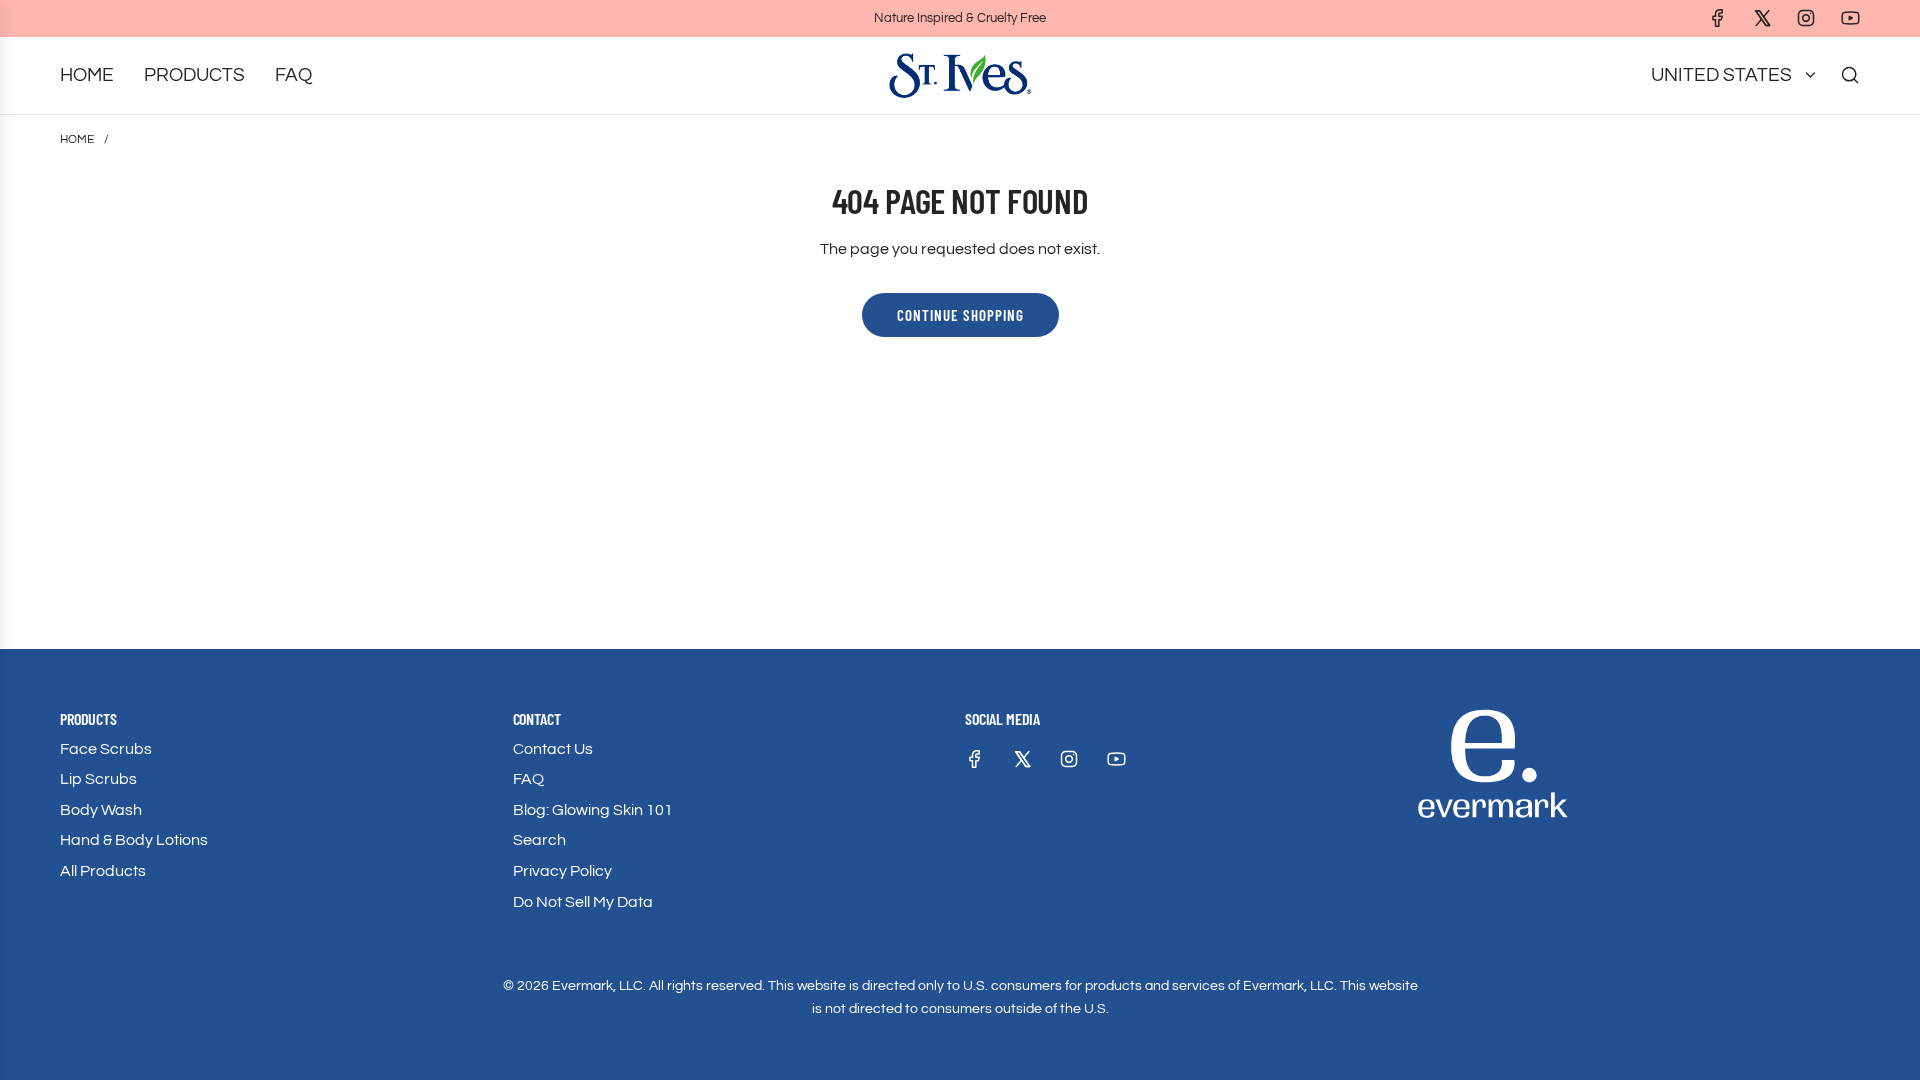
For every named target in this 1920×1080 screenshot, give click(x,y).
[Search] (1850, 75)
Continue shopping (960, 315)
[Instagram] (1806, 18)
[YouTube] (1850, 18)
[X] (1762, 18)
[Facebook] (1718, 18)
